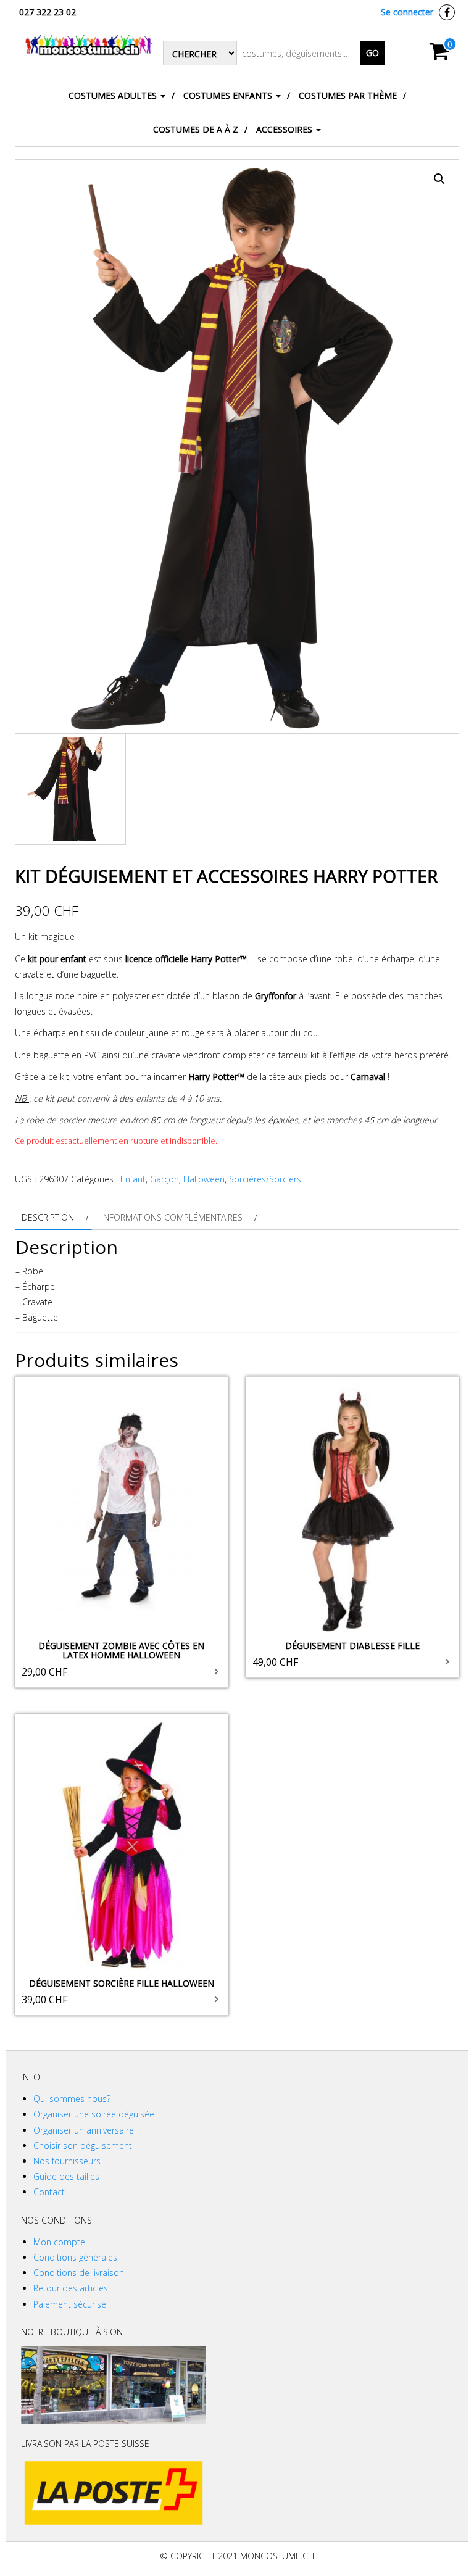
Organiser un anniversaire (84, 2130)
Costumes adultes (114, 95)
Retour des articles (71, 2288)
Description (48, 1217)
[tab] (53, 1217)
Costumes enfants (229, 95)
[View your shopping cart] (440, 55)
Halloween (204, 1179)
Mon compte (59, 2242)
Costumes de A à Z (196, 129)
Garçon (164, 1179)
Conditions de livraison (79, 2273)
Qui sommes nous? (72, 2099)
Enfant (133, 1179)
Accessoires (285, 129)
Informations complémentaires (172, 1217)
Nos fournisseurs (67, 2161)
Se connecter (407, 12)
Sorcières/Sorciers (265, 1179)
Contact (49, 2192)
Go (372, 53)
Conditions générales (75, 2257)
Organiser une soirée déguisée (94, 2114)
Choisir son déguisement (83, 2146)
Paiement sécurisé (70, 2304)
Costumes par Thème (348, 95)
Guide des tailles (66, 2176)
